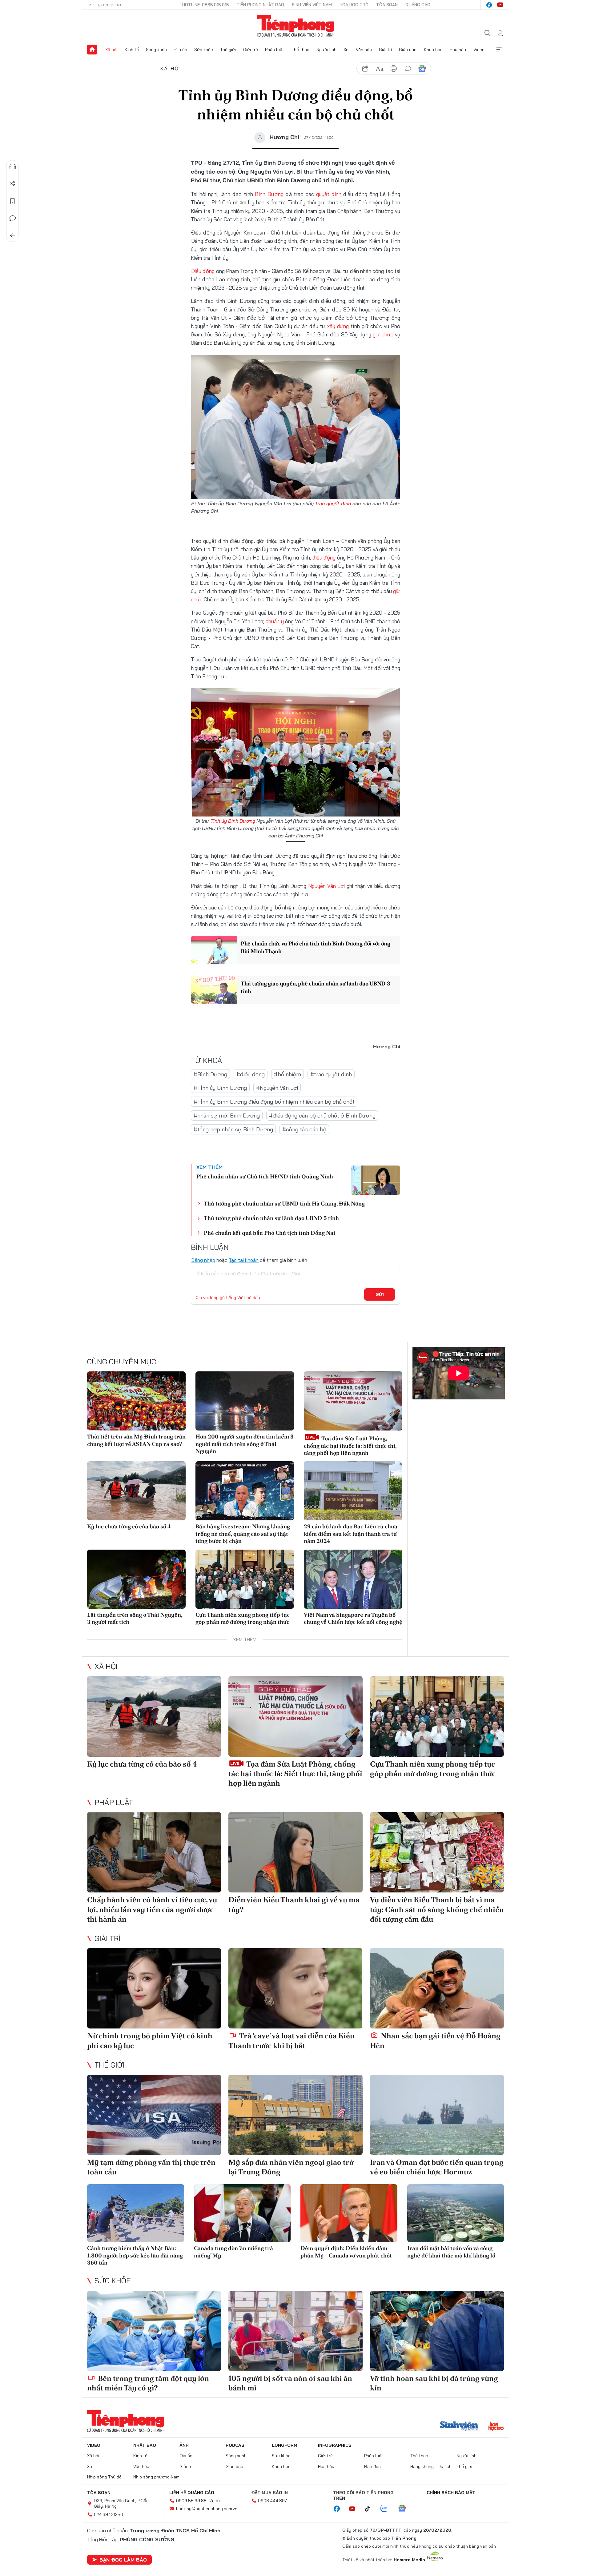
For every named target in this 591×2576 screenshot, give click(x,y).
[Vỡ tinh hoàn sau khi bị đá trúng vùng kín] (437, 2331)
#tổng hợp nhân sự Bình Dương (233, 1129)
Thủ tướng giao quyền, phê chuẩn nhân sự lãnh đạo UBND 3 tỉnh (316, 987)
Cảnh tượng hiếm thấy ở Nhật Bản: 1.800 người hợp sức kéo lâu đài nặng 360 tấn (135, 2255)
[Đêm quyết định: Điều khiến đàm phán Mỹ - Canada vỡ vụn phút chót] (349, 2213)
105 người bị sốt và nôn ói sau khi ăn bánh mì (290, 2383)
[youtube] (500, 5)
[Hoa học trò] (496, 2427)
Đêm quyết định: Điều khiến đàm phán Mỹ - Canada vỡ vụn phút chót (346, 2252)
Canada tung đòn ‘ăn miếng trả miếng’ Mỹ (233, 2252)
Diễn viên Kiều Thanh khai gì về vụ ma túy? (294, 1904)
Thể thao (300, 50)
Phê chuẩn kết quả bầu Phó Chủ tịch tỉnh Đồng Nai (269, 1233)
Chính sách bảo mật (451, 2493)
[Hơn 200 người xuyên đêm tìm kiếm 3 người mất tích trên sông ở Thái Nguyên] (245, 1401)
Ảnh (184, 2445)
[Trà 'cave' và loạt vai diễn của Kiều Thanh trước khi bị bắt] (295, 1988)
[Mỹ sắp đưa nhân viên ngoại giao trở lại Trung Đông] (295, 2115)
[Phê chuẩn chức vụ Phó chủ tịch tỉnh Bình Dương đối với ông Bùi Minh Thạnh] (214, 950)
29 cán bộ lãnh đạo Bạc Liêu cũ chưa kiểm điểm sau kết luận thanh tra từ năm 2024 (351, 1534)
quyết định (329, 194)
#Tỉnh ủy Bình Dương (220, 1088)
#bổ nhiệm (287, 1074)
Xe (346, 50)
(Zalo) (214, 2501)
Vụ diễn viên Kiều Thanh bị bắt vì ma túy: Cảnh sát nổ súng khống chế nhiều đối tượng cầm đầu (437, 1909)
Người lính (326, 50)
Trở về (13, 235)
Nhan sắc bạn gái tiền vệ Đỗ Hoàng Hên (435, 2040)
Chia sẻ (13, 184)
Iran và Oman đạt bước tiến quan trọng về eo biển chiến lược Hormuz (437, 2167)
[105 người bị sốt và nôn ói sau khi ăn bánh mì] (295, 2331)
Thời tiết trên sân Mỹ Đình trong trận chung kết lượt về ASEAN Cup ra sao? (136, 1440)
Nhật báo (145, 2445)
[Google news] (405, 2509)
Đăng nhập (203, 1260)
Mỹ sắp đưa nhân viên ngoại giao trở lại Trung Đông (291, 2167)
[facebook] (489, 5)
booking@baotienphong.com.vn (207, 2509)
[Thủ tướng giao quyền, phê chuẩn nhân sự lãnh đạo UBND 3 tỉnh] (214, 990)
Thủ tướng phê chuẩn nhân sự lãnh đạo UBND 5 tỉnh (271, 1218)
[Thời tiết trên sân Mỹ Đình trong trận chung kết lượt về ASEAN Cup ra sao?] (136, 1401)
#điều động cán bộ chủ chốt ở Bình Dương (322, 1115)
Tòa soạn (387, 5)
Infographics (335, 2445)
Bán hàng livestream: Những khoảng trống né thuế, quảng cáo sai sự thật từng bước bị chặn (243, 1534)
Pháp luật (275, 50)
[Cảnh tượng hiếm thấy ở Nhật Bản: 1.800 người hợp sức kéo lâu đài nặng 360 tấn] (136, 2213)
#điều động (251, 1074)
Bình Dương (269, 194)
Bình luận (13, 218)
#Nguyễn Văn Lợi (277, 1088)
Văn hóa (364, 50)
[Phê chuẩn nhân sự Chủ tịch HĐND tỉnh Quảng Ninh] (376, 1180)
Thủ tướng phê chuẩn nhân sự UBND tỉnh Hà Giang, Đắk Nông (284, 1204)
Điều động (203, 271)
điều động (324, 558)
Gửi (380, 1294)
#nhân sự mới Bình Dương (227, 1115)
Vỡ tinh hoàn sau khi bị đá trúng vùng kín (434, 2383)
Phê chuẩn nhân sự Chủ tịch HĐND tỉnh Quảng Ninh (265, 1176)
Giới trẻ (251, 50)
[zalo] (387, 2509)
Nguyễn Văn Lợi (327, 886)
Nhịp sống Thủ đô (104, 2477)
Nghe (13, 167)
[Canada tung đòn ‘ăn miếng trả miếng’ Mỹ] (242, 2213)
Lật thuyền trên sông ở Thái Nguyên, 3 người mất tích (135, 1618)
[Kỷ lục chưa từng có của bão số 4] (136, 1491)
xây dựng (338, 326)
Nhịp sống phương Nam (156, 2477)
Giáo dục (408, 50)
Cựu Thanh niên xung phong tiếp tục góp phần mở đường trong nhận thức (243, 1618)
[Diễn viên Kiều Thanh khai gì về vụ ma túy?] (295, 1852)
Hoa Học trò (354, 5)
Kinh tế (132, 50)
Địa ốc (181, 50)
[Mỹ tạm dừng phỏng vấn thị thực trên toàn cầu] (154, 2115)
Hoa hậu (458, 50)
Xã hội (111, 50)
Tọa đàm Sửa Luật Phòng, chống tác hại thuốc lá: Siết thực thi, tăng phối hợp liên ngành (350, 1446)
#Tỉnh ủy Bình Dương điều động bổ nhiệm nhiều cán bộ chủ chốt (274, 1102)
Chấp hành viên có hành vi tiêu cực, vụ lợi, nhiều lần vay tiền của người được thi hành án (152, 1909)
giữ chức (383, 334)
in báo (394, 69)
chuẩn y (275, 621)
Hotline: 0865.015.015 (206, 5)
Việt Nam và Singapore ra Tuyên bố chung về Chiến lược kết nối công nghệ (353, 1618)
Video (479, 50)
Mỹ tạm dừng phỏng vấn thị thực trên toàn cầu (151, 2167)
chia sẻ (365, 69)
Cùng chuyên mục (122, 1362)
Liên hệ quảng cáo (192, 2493)
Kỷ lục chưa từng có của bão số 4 (129, 1526)
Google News (422, 69)
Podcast (237, 2445)
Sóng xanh (156, 50)
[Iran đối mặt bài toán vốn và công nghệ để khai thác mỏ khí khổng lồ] (456, 2213)
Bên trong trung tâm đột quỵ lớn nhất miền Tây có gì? (148, 2383)
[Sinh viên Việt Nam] (459, 2427)
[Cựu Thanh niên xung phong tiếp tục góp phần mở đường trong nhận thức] (245, 1579)
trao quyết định (333, 504)
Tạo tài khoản (244, 1260)
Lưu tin (13, 201)
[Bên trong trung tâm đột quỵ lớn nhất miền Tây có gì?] (154, 2331)
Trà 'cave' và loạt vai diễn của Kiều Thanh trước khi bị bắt (291, 2040)
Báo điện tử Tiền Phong (296, 26)
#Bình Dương (210, 1074)
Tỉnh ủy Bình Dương (233, 821)
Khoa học (433, 50)
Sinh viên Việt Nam (312, 5)
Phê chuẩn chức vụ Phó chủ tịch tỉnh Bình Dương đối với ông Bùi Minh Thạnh (316, 947)
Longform (285, 2445)
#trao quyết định (331, 1074)
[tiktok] (371, 2509)
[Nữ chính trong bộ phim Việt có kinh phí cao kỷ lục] (154, 1988)
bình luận (408, 69)
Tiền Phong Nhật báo (260, 5)
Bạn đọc (372, 2466)
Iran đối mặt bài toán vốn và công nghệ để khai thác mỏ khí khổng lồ (451, 2252)
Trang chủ (92, 50)
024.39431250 (109, 2514)
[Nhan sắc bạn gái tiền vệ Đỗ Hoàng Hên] (437, 1988)
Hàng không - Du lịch (431, 2466)
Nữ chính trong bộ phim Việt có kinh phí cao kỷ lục (150, 2040)
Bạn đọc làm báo (123, 2560)
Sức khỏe (204, 50)
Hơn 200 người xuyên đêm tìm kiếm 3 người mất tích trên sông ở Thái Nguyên (245, 1444)
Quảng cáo (418, 5)
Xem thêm (499, 50)
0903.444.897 (272, 2501)
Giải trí (385, 50)
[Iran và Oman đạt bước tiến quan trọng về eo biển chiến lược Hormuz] (437, 2115)
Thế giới (228, 50)
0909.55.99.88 (191, 2501)
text (380, 69)
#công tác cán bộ (304, 1129)
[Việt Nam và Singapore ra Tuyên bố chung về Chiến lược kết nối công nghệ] (353, 1579)
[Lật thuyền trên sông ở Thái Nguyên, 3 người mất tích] (136, 1579)
